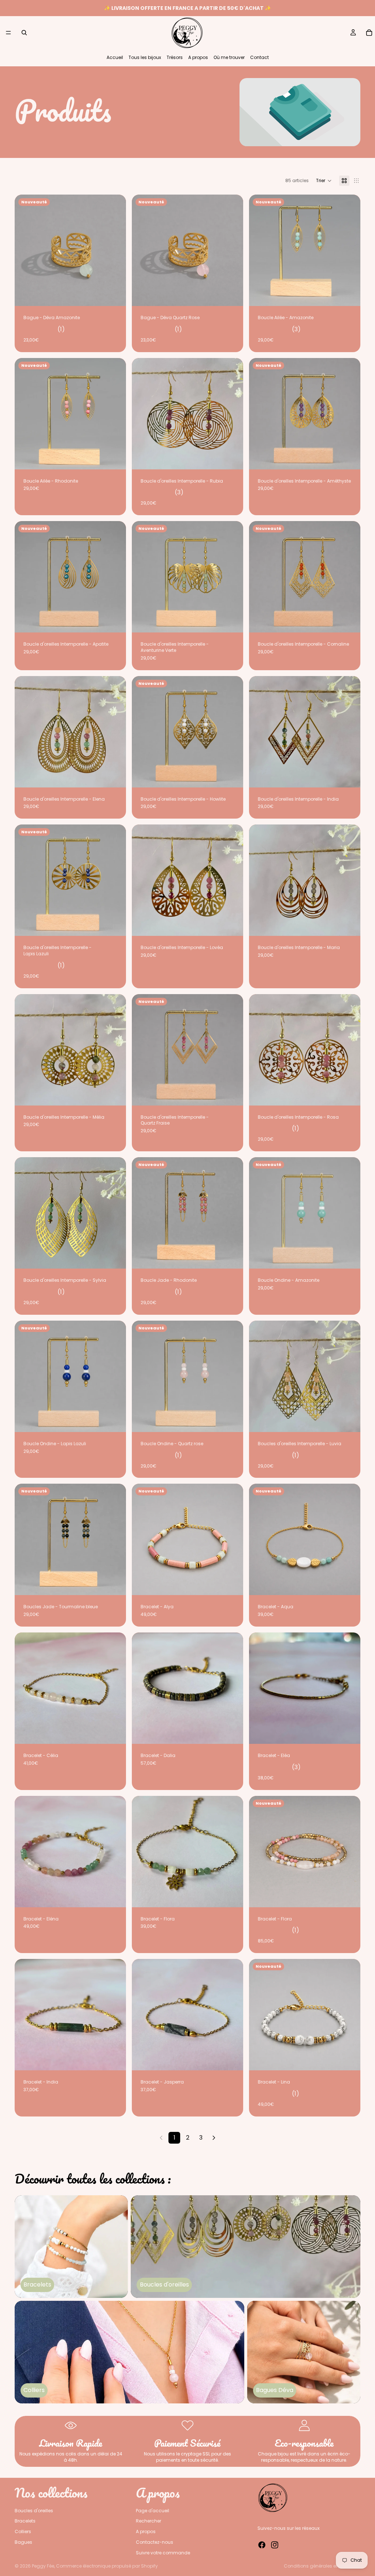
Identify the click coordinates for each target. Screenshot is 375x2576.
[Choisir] (232, 458)
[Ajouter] (115, 295)
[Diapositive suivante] (349, 250)
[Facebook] (262, 2545)
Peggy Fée (43, 2566)
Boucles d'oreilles (34, 2511)
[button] (324, 181)
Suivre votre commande (163, 2553)
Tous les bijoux (145, 57)
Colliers (23, 2532)
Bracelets (25, 2521)
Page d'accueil (153, 2511)
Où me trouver (229, 57)
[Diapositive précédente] (260, 250)
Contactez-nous (155, 2542)
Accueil (115, 57)
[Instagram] (275, 2545)
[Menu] (8, 33)
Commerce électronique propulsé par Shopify (107, 2566)
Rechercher (148, 2521)
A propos (198, 57)
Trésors (175, 57)
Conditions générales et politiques (322, 2566)
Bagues (23, 2542)
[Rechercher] (24, 33)
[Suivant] (214, 2138)
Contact (259, 57)
